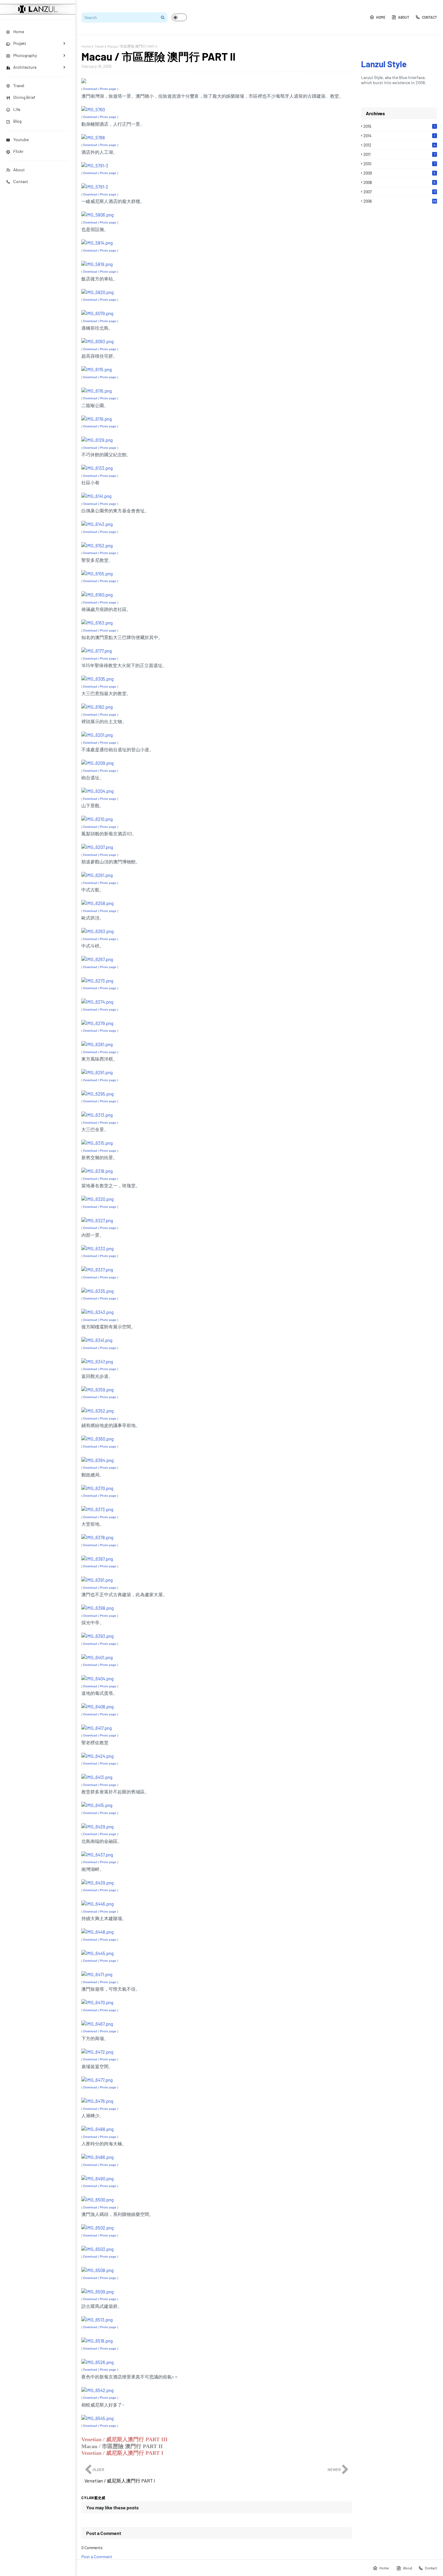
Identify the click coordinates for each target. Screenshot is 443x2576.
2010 (399, 164)
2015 (399, 126)
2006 (400, 201)
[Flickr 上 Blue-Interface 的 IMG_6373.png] (97, 1509)
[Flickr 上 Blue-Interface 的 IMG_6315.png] (97, 1143)
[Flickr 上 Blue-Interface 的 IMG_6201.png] (97, 735)
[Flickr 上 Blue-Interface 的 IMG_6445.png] (97, 1953)
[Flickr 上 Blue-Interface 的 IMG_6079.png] (97, 313)
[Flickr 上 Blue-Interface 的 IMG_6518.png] (97, 2341)
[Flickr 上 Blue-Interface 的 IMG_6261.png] (97, 875)
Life (17, 109)
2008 (399, 182)
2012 (399, 145)
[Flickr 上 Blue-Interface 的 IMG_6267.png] (97, 959)
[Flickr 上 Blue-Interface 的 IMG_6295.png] (97, 1094)
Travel (19, 85)
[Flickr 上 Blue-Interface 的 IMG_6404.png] (97, 1679)
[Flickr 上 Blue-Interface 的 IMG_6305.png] (97, 679)
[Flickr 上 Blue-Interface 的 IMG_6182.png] (97, 707)
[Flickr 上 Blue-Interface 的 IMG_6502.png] (97, 2228)
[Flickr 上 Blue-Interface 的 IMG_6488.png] (97, 2129)
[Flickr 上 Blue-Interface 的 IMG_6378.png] (97, 1537)
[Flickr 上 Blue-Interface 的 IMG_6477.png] (97, 2080)
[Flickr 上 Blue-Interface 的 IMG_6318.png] (97, 1171)
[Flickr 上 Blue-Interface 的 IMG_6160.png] (97, 595)
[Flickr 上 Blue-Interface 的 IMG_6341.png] (97, 1340)
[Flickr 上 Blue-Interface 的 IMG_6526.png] (97, 2362)
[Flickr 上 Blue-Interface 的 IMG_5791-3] (95, 166)
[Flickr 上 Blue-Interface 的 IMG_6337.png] (97, 1270)
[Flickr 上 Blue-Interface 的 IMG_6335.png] (97, 1291)
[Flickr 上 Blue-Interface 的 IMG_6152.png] (97, 546)
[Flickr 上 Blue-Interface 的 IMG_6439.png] (97, 1883)
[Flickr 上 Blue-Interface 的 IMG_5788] (93, 138)
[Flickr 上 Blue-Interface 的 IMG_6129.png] (97, 440)
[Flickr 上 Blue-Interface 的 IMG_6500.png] (97, 2200)
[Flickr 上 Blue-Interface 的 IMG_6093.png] (97, 341)
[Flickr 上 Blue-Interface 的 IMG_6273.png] (97, 981)
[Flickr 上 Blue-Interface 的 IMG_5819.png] (97, 264)
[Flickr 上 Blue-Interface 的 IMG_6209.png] (97, 763)
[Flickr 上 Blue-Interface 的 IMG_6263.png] (97, 931)
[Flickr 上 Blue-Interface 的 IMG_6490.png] (97, 2179)
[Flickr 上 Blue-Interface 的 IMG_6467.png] (97, 2024)
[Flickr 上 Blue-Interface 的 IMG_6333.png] (97, 1248)
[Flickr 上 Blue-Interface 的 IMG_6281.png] (97, 1044)
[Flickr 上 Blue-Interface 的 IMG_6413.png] (97, 1777)
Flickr (18, 151)
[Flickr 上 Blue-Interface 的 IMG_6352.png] (97, 1411)
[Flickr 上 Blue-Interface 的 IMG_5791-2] (95, 187)
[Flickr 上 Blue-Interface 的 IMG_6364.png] (97, 1460)
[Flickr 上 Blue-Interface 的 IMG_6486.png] (97, 2157)
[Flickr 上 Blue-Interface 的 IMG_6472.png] (97, 2052)
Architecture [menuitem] (25, 67)
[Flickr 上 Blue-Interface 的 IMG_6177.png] (97, 651)
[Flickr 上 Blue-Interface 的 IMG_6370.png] (97, 1488)
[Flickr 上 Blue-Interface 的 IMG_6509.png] (97, 2292)
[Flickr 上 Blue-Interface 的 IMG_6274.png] (97, 1002)
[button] (179, 17)
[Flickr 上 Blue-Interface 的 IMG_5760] (93, 109)
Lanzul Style (384, 64)
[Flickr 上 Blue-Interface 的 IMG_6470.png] (97, 2002)
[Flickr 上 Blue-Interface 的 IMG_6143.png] (97, 524)
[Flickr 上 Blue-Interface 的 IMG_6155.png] (97, 574)
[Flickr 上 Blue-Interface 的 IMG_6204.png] (97, 791)
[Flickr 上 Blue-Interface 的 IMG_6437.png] (97, 1855)
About (19, 170)
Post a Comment (97, 2557)
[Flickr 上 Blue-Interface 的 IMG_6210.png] (97, 819)
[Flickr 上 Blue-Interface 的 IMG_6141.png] (96, 496)
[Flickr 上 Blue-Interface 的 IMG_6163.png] (97, 623)
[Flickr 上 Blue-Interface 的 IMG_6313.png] (97, 1115)
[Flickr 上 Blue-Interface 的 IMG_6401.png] (97, 1657)
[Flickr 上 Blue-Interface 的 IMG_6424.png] (97, 1756)
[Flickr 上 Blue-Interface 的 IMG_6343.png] (97, 1312)
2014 (399, 136)
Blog (17, 121)
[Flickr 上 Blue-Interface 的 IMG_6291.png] (97, 1072)
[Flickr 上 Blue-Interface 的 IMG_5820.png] (97, 292)
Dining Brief (24, 97)
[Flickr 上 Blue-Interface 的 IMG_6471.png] (97, 1974)
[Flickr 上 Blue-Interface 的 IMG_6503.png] (97, 2249)
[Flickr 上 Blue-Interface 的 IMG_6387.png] (97, 1559)
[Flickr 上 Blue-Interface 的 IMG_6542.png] (97, 2390)
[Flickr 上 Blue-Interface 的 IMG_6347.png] (97, 1362)
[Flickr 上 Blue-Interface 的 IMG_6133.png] (97, 468)
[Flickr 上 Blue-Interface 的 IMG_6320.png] (97, 1199)
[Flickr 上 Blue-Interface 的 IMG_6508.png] (97, 2270)
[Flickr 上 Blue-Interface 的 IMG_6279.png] (97, 1023)
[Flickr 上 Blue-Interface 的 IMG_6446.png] (97, 1904)
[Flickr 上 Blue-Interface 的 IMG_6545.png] (97, 2418)
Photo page (108, 89)
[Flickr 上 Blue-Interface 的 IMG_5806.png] (97, 215)
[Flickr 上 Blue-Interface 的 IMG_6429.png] (97, 1827)
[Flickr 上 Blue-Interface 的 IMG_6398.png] (97, 1608)
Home (381, 17)
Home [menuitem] (19, 32)
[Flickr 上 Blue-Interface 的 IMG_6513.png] (97, 2320)
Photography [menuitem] (25, 55)
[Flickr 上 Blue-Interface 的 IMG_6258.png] (97, 903)
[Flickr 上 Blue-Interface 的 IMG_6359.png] (97, 1390)
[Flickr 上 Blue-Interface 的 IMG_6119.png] (97, 419)
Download (90, 89)
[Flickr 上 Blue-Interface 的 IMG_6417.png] (97, 1728)
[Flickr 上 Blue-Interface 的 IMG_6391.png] (97, 1580)
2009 (399, 173)
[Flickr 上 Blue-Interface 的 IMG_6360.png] (97, 1439)
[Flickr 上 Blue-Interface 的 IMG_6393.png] (97, 1636)
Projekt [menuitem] (20, 43)
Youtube (21, 139)
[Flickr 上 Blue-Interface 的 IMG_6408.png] (97, 1707)
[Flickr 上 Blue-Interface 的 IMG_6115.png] (97, 369)
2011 (399, 154)
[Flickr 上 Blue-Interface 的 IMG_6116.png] (97, 391)
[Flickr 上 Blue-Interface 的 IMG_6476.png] (97, 2101)
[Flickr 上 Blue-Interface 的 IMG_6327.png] (97, 1220)
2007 (400, 192)
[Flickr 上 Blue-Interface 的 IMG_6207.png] (97, 847)
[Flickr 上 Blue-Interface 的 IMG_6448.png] (97, 1932)
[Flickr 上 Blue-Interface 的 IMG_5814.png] (97, 243)
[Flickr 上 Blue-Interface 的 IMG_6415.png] (97, 1805)
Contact (21, 181)
